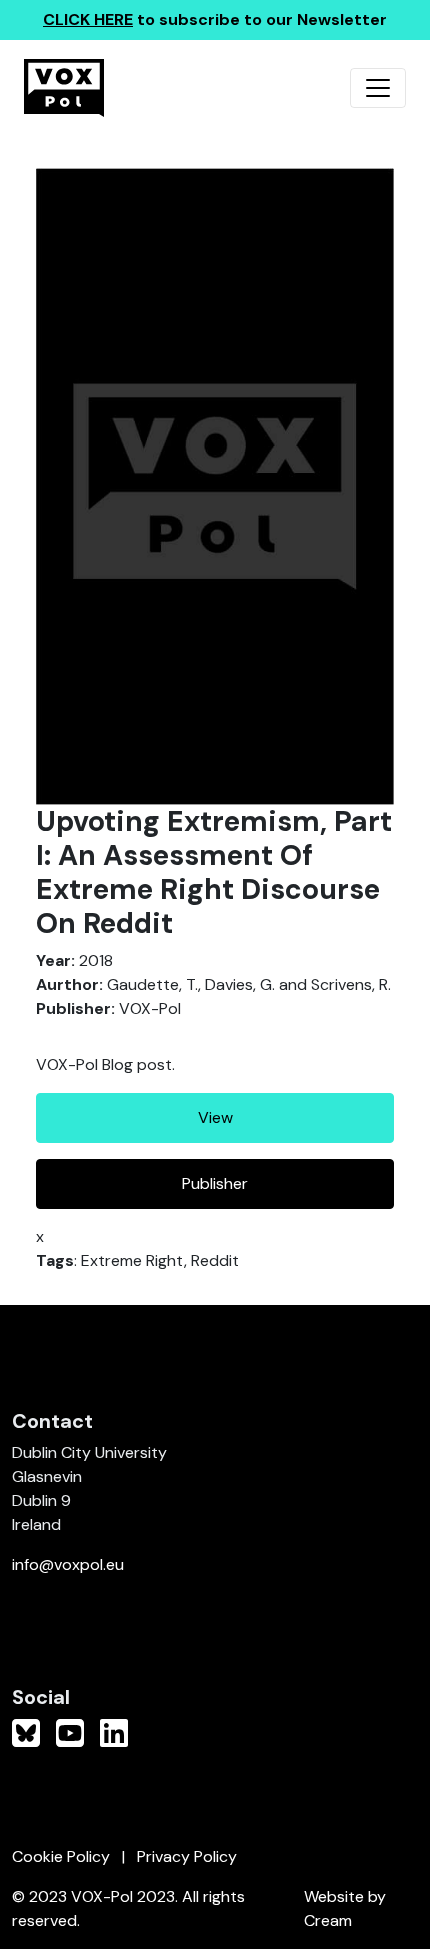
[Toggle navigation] (378, 88)
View (215, 1117)
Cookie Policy (61, 1856)
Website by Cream (345, 1908)
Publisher (215, 1183)
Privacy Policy (187, 1856)
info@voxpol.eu (68, 1564)
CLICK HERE (88, 19)
